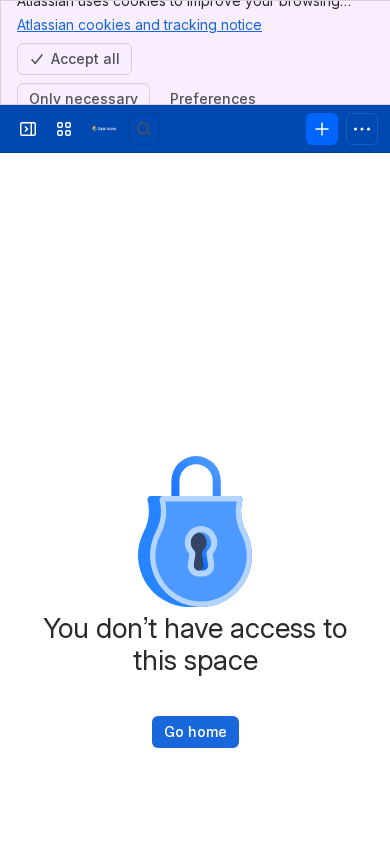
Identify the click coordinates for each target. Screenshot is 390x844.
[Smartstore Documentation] (104, 129)
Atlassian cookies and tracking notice (139, 24)
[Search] (144, 129)
